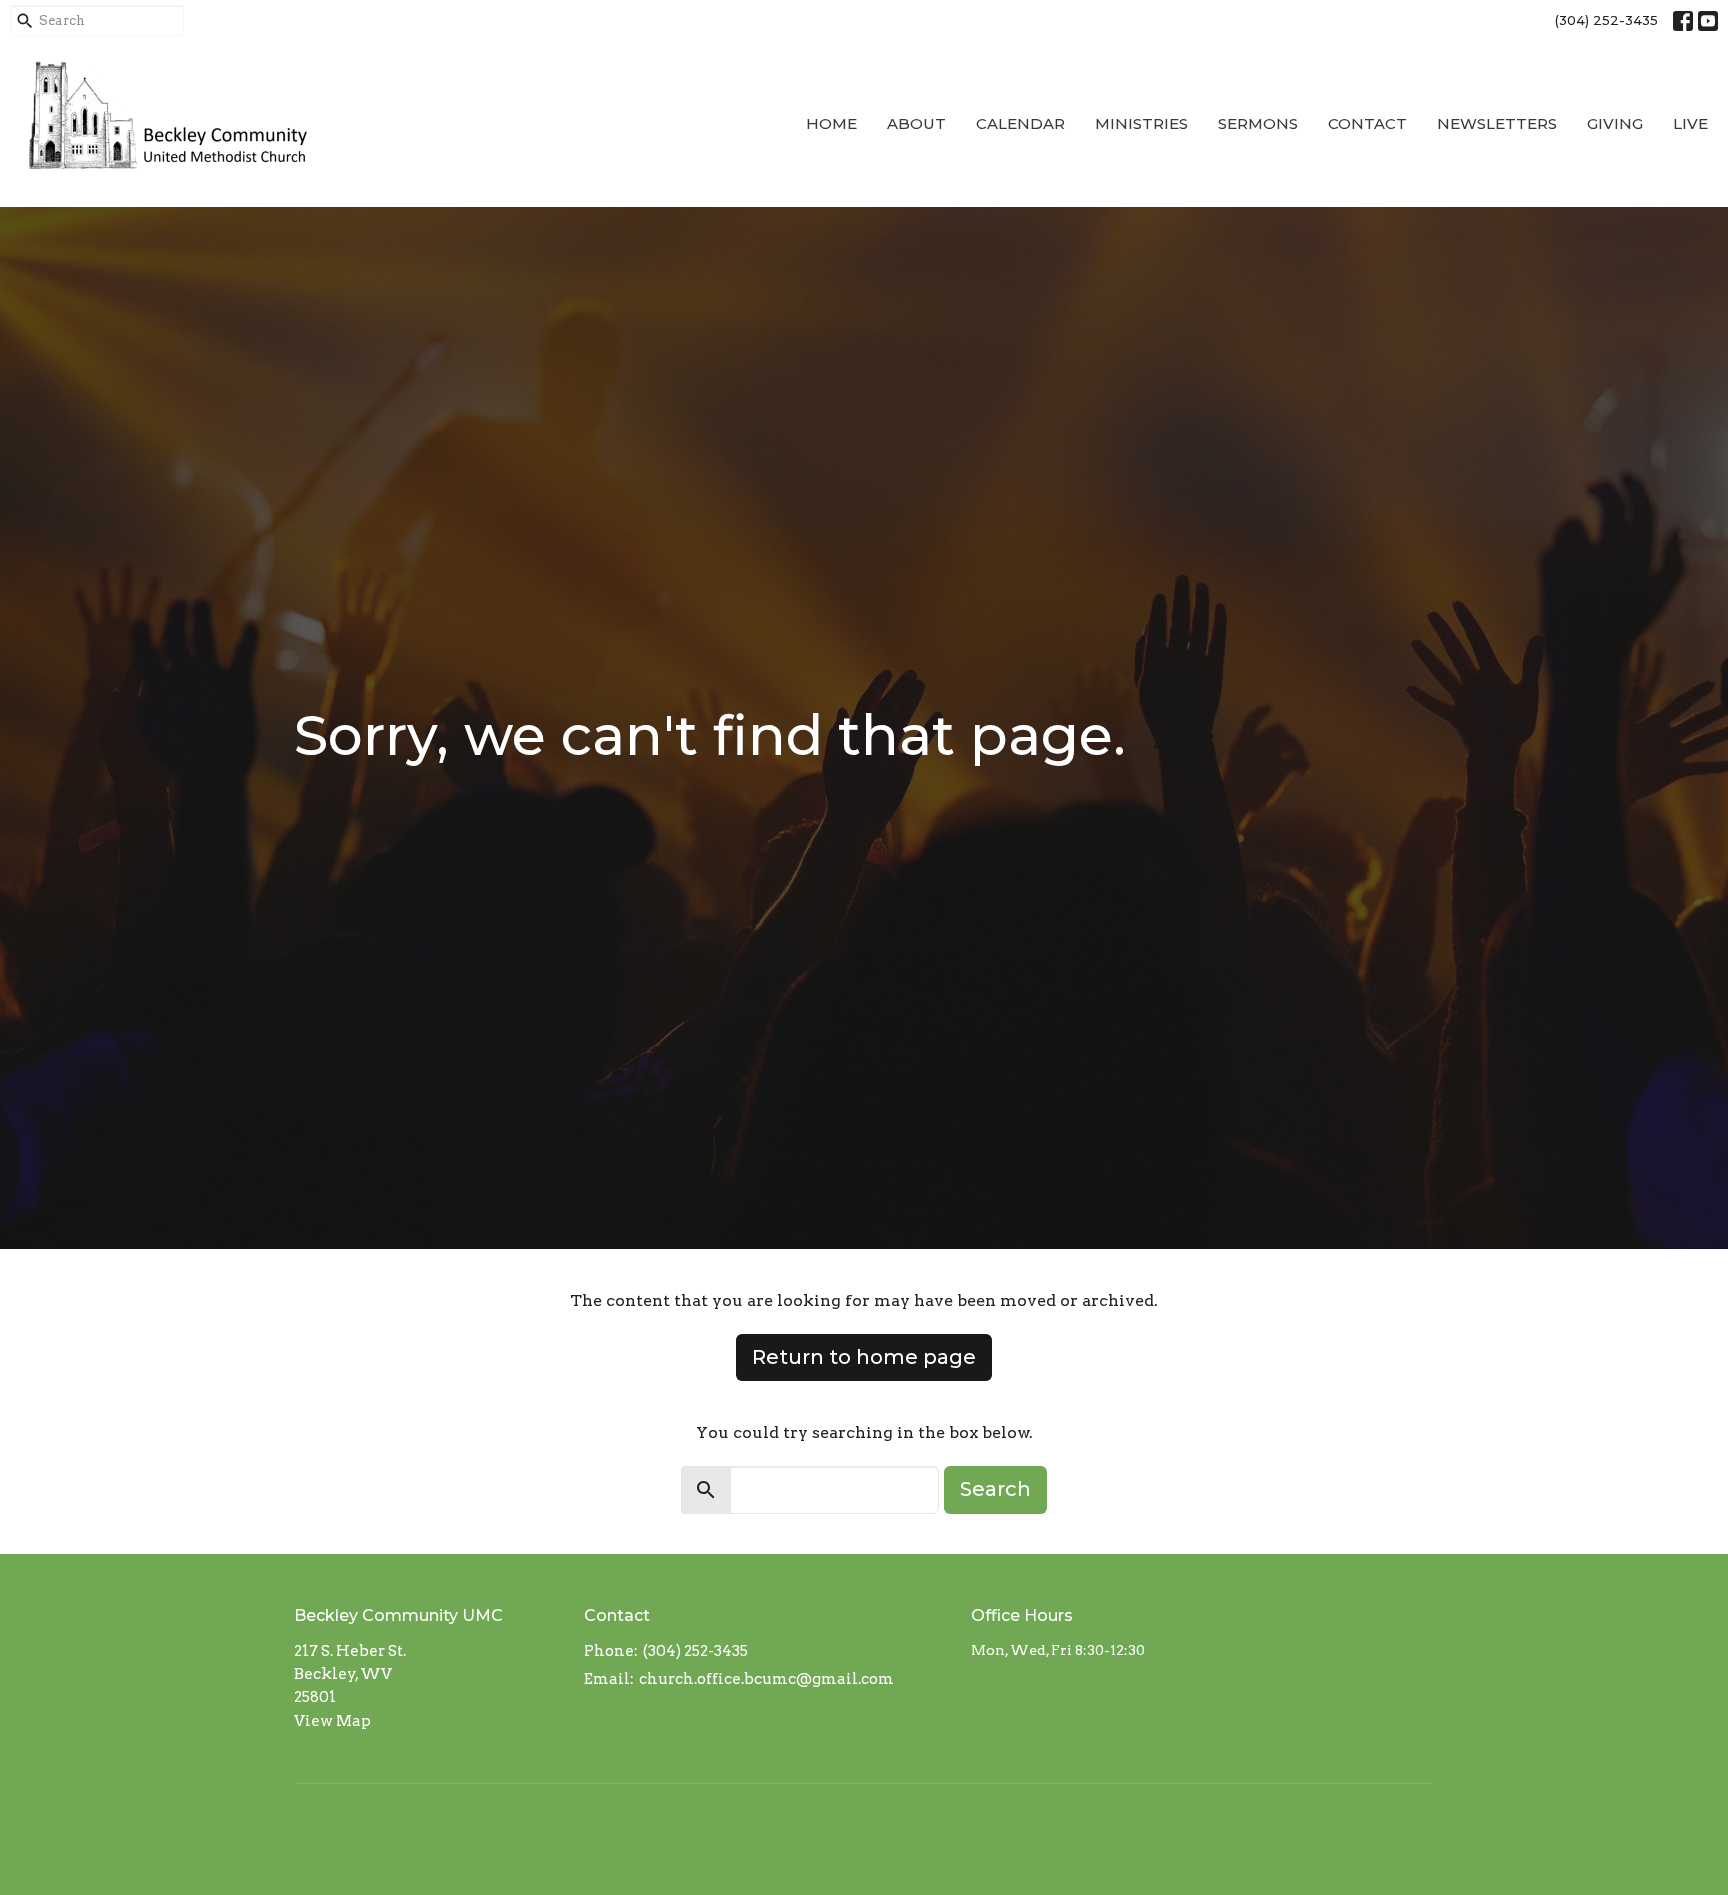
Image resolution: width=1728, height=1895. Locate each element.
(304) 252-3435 (1606, 20)
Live (1690, 123)
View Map (332, 1721)
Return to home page (864, 1357)
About (916, 123)
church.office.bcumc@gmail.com (766, 1679)
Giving (1615, 123)
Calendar (1020, 123)
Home (831, 123)
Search (995, 1489)
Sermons (1258, 123)
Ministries (1141, 123)
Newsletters (1497, 123)
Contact (1367, 123)
